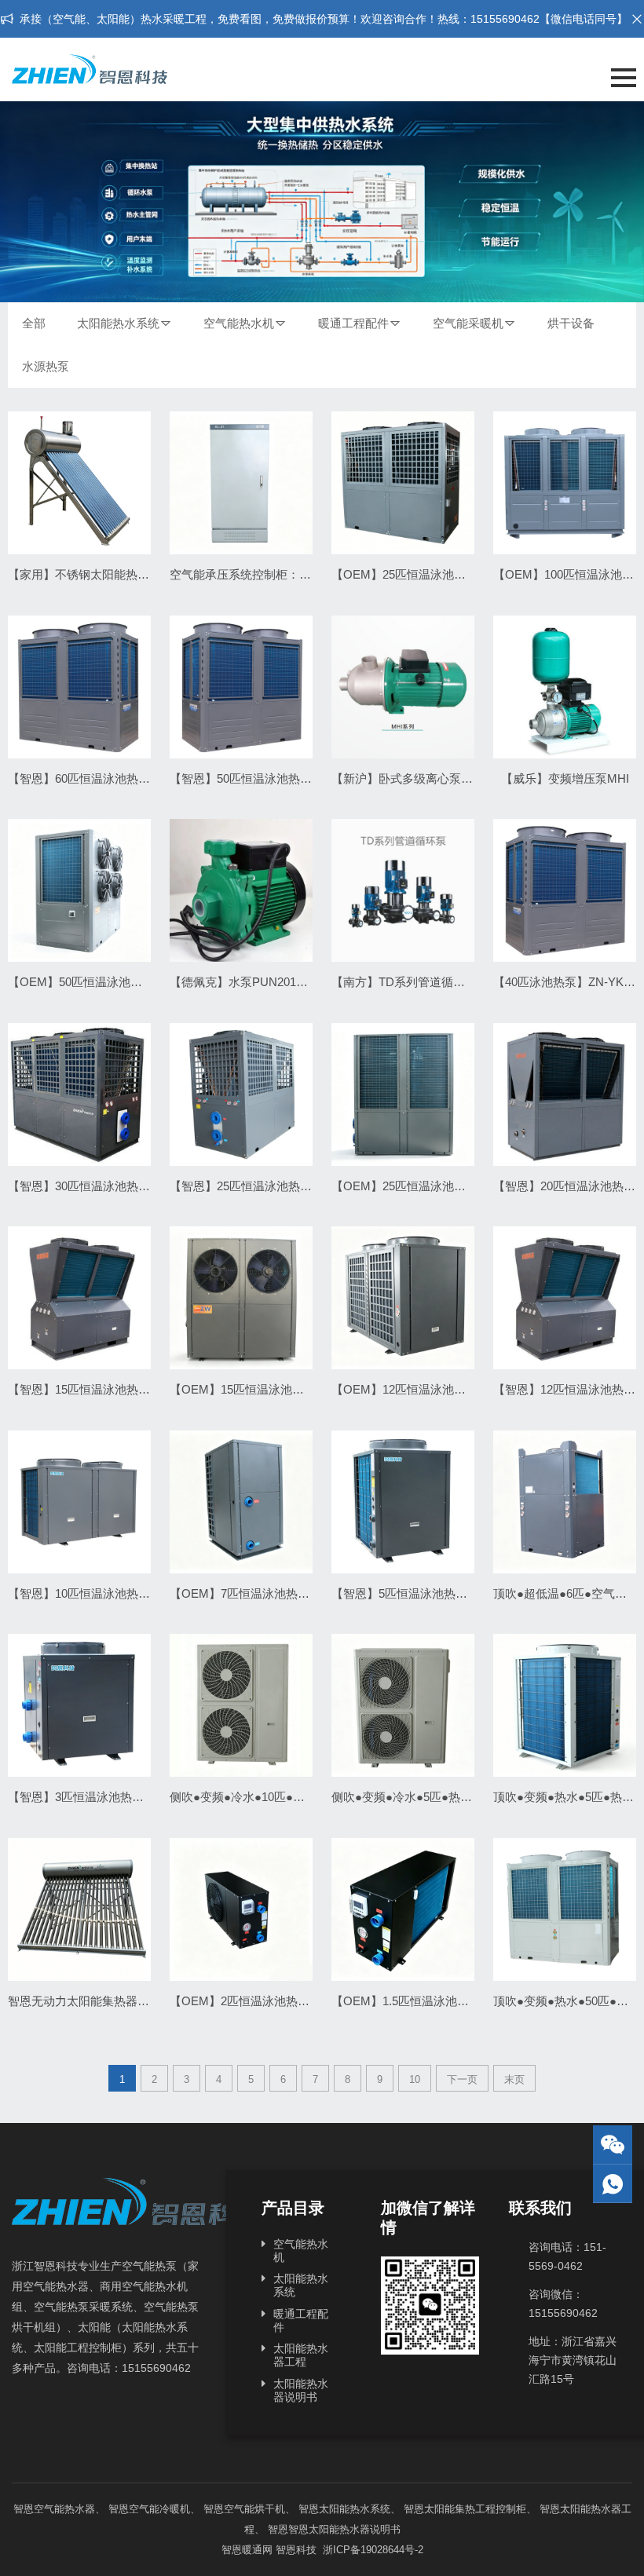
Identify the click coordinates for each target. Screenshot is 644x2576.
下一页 (462, 2079)
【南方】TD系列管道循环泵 (404, 982)
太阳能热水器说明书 (301, 2390)
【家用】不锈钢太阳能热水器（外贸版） (114, 574)
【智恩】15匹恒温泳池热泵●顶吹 (94, 1389)
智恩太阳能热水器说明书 (344, 2529)
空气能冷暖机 (159, 2509)
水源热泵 (46, 366)
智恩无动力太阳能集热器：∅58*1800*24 (113, 2001)
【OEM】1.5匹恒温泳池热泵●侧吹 (421, 2001)
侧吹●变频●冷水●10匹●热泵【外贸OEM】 (280, 1797)
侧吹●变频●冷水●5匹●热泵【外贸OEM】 (439, 1797)
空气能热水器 (64, 2509)
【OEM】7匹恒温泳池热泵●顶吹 (255, 1593)
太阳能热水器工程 (301, 2355)
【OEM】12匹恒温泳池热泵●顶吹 (420, 1389)
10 (415, 2079)
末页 (514, 2079)
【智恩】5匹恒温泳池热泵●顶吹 (415, 1593)
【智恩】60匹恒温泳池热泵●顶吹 (94, 778)
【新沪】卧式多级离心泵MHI (407, 778)
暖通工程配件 (353, 323)
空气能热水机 (239, 323)
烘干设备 (571, 323)
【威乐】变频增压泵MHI (565, 778)
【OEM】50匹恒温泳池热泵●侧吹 (96, 982)
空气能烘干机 (254, 2509)
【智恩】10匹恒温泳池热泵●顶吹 (94, 1593)
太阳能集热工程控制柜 (475, 2509)
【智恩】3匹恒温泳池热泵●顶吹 (91, 1797)
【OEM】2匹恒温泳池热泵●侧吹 (255, 2001)
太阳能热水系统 (118, 323)
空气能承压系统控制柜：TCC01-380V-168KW (289, 574)
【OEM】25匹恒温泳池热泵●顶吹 (420, 574)
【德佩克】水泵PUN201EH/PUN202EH (273, 982)
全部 (34, 323)
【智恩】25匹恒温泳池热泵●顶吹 (256, 1186)
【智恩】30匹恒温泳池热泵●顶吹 (94, 1186)
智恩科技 (296, 2550)
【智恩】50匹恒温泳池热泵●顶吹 (256, 778)
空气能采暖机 (468, 323)
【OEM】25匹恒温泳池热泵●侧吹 (420, 1186)
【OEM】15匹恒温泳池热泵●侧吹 (258, 1389)
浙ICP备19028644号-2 (371, 2550)
